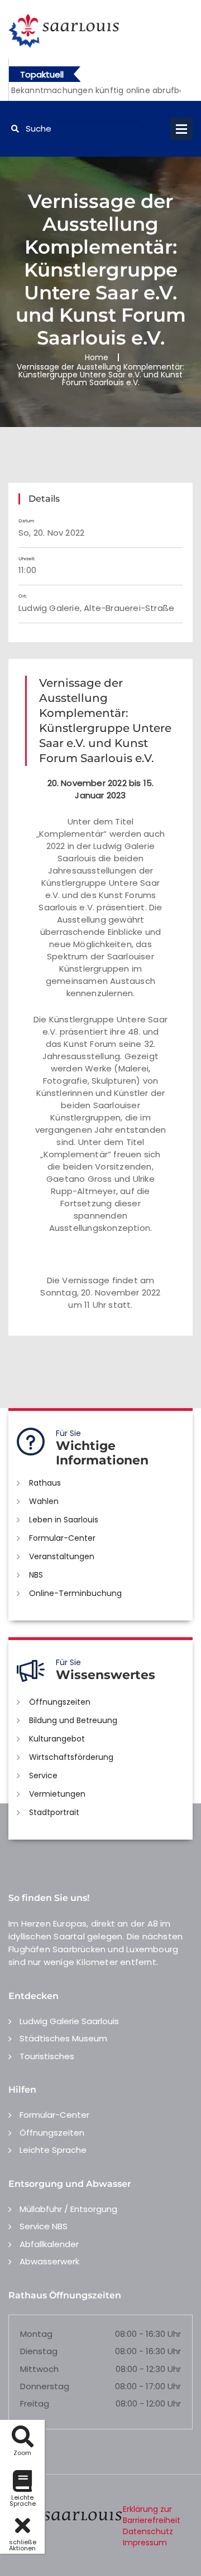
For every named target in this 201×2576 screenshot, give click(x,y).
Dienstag (39, 2351)
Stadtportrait (54, 1812)
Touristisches (47, 2056)
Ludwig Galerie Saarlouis (69, 2021)
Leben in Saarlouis (64, 1520)
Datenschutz (148, 2531)
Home (97, 357)
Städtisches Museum (63, 2038)
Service (43, 1775)
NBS (36, 1575)
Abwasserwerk (49, 2261)
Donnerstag (45, 2386)
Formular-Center (62, 1538)
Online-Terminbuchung (75, 1593)
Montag (36, 2334)
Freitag (35, 2403)
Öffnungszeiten (60, 1702)
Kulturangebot (57, 1739)
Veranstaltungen (62, 1556)
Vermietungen (57, 1794)
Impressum (145, 2543)
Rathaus (45, 1483)
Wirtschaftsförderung (71, 1757)
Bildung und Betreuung (73, 1720)
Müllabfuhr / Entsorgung (68, 2209)
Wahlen (44, 1501)
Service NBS (44, 2226)
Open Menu (181, 129)
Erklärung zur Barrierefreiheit (152, 2515)
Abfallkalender (49, 2244)
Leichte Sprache (53, 2150)
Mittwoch (39, 2369)
